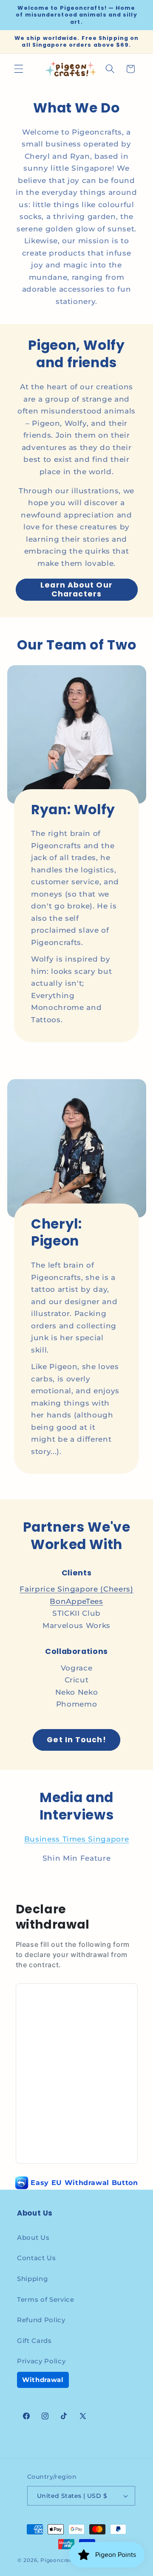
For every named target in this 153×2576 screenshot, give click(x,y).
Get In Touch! (76, 1740)
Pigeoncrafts (58, 2560)
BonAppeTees (76, 1601)
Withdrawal (43, 2380)
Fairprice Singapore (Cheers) (76, 1589)
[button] (19, 69)
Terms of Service (46, 2299)
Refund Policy (41, 2320)
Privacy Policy (41, 2361)
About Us (33, 2237)
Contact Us (37, 2258)
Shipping (32, 2279)
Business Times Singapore (77, 1839)
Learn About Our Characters (76, 589)
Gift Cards (34, 2341)
